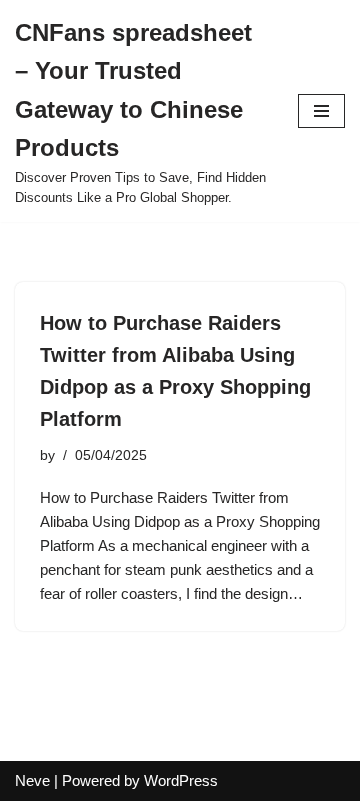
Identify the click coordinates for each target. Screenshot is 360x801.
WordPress (181, 780)
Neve (32, 780)
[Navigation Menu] (321, 111)
